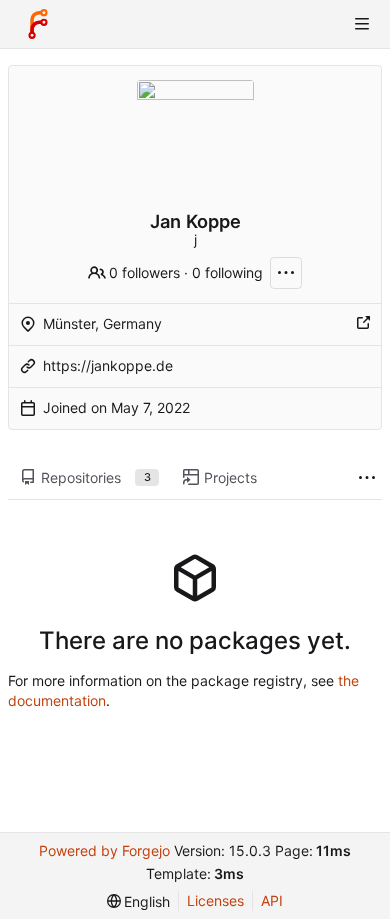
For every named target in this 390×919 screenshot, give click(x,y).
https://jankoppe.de (108, 365)
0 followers (144, 272)
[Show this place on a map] (363, 324)
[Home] (38, 24)
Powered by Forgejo (104, 850)
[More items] (367, 478)
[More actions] (286, 273)
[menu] (139, 901)
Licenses (215, 900)
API (272, 900)
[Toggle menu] (362, 24)
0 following (227, 272)
